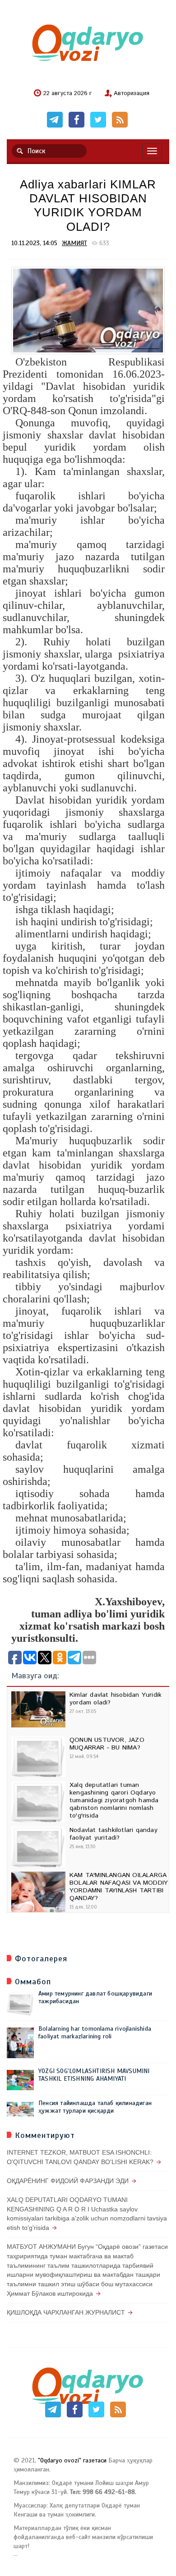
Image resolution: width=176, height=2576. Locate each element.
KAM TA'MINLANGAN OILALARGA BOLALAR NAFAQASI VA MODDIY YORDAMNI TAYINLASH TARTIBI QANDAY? (119, 1886)
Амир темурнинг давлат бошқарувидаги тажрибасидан (95, 1997)
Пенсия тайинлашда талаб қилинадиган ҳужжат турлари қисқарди (95, 2107)
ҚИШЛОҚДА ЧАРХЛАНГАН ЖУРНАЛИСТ (66, 2312)
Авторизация (132, 94)
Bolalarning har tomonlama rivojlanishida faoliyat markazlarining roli (95, 2032)
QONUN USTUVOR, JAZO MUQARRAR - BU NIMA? (107, 1744)
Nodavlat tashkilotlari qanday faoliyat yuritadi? (113, 1834)
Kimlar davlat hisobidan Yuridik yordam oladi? (116, 1699)
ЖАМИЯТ (74, 243)
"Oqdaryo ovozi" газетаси (72, 2460)
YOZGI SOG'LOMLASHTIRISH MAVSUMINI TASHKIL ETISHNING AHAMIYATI (94, 2075)
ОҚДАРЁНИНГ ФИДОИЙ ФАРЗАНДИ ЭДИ (68, 2181)
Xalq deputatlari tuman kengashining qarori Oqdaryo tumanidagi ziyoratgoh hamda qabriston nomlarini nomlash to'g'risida (114, 1800)
